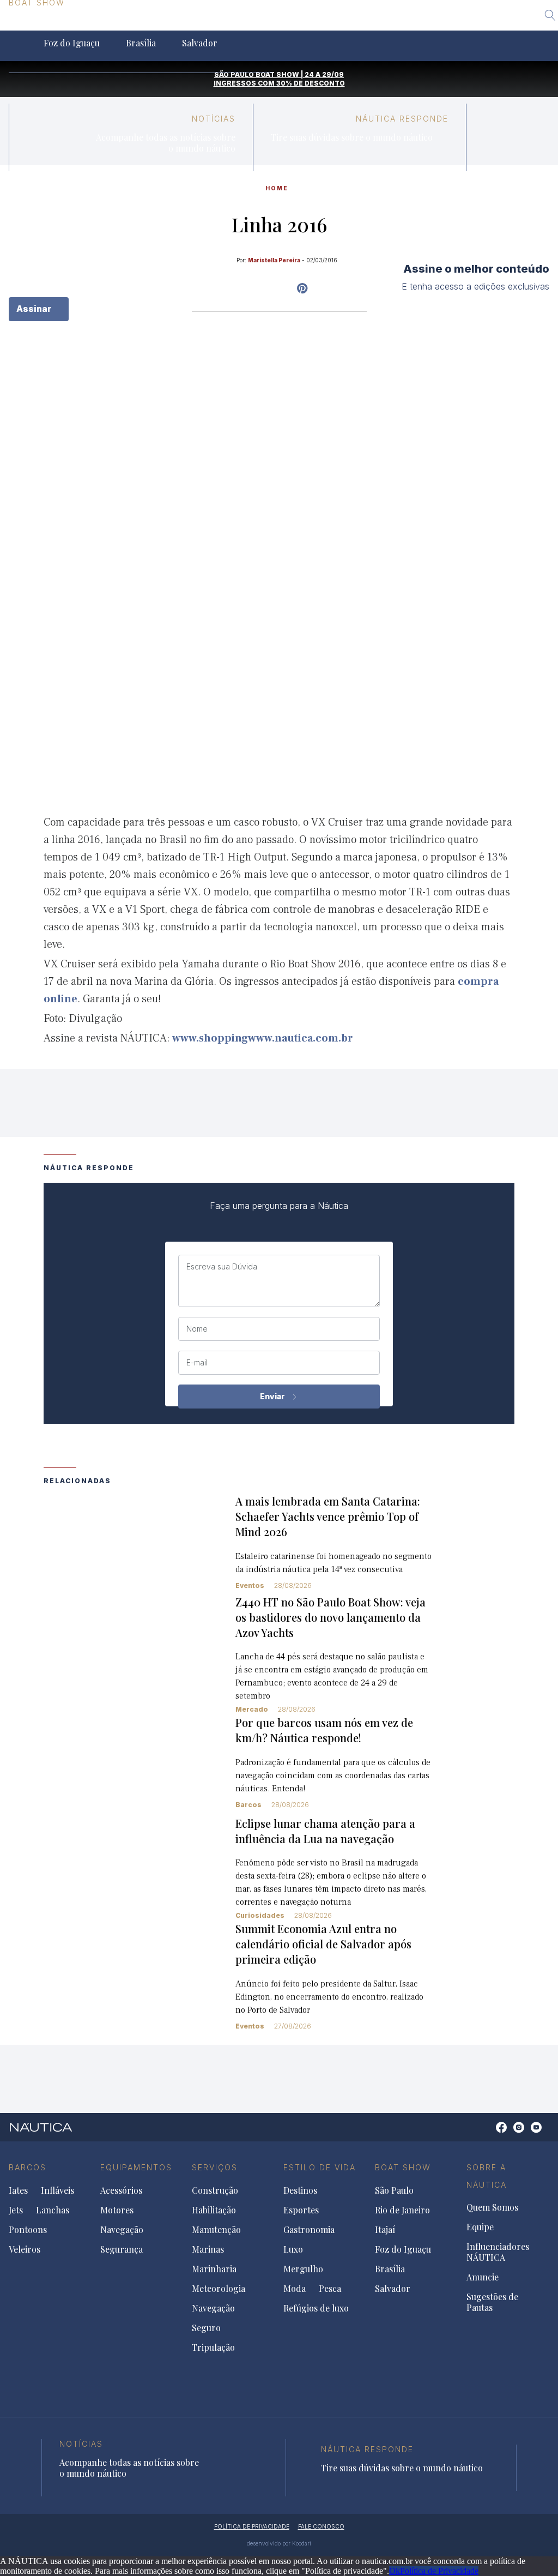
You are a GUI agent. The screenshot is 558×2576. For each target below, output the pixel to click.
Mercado (252, 1709)
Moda (295, 2289)
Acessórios (121, 2190)
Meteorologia (219, 2289)
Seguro (206, 2328)
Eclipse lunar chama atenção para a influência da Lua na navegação (325, 1831)
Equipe (480, 2227)
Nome (197, 1329)
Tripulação (213, 2348)
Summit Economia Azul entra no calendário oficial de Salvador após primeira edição (323, 1944)
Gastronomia (309, 2230)
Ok (395, 2571)
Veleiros (25, 2249)
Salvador (200, 43)
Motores (117, 2210)
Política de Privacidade (439, 2571)
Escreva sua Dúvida (222, 1267)
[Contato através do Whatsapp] (489, 2133)
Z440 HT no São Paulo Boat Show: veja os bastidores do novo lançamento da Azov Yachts (330, 1617)
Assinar (35, 309)
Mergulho (303, 2269)
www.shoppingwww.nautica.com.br (263, 1038)
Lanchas (53, 2210)
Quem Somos (492, 2207)
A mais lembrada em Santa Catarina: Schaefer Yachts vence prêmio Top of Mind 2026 (328, 1516)
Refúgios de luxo (316, 2308)
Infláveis (57, 2190)
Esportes (301, 2210)
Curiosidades (260, 1915)
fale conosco (321, 2526)
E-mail (197, 1363)
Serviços (215, 2167)
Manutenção (216, 2230)
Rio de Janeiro (123, 23)
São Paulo (50, 23)
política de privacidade (252, 2526)
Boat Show (403, 2167)
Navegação (122, 2230)
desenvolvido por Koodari (279, 2543)
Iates (18, 2190)
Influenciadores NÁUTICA (498, 2252)
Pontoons (28, 2230)
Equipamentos (136, 2167)
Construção (215, 2190)
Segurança (122, 2249)
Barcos (248, 1805)
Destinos (300, 2190)
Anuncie (483, 2277)
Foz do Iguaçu (72, 43)
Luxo (293, 2249)
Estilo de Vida (320, 2167)
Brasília (141, 43)
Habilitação (214, 2210)
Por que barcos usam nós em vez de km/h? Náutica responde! (324, 1730)
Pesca (330, 2289)
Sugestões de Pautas (492, 2302)
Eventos (250, 1585)
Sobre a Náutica (487, 2176)
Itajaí (187, 23)
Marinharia (214, 2269)
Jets (16, 2210)
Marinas (208, 2249)
